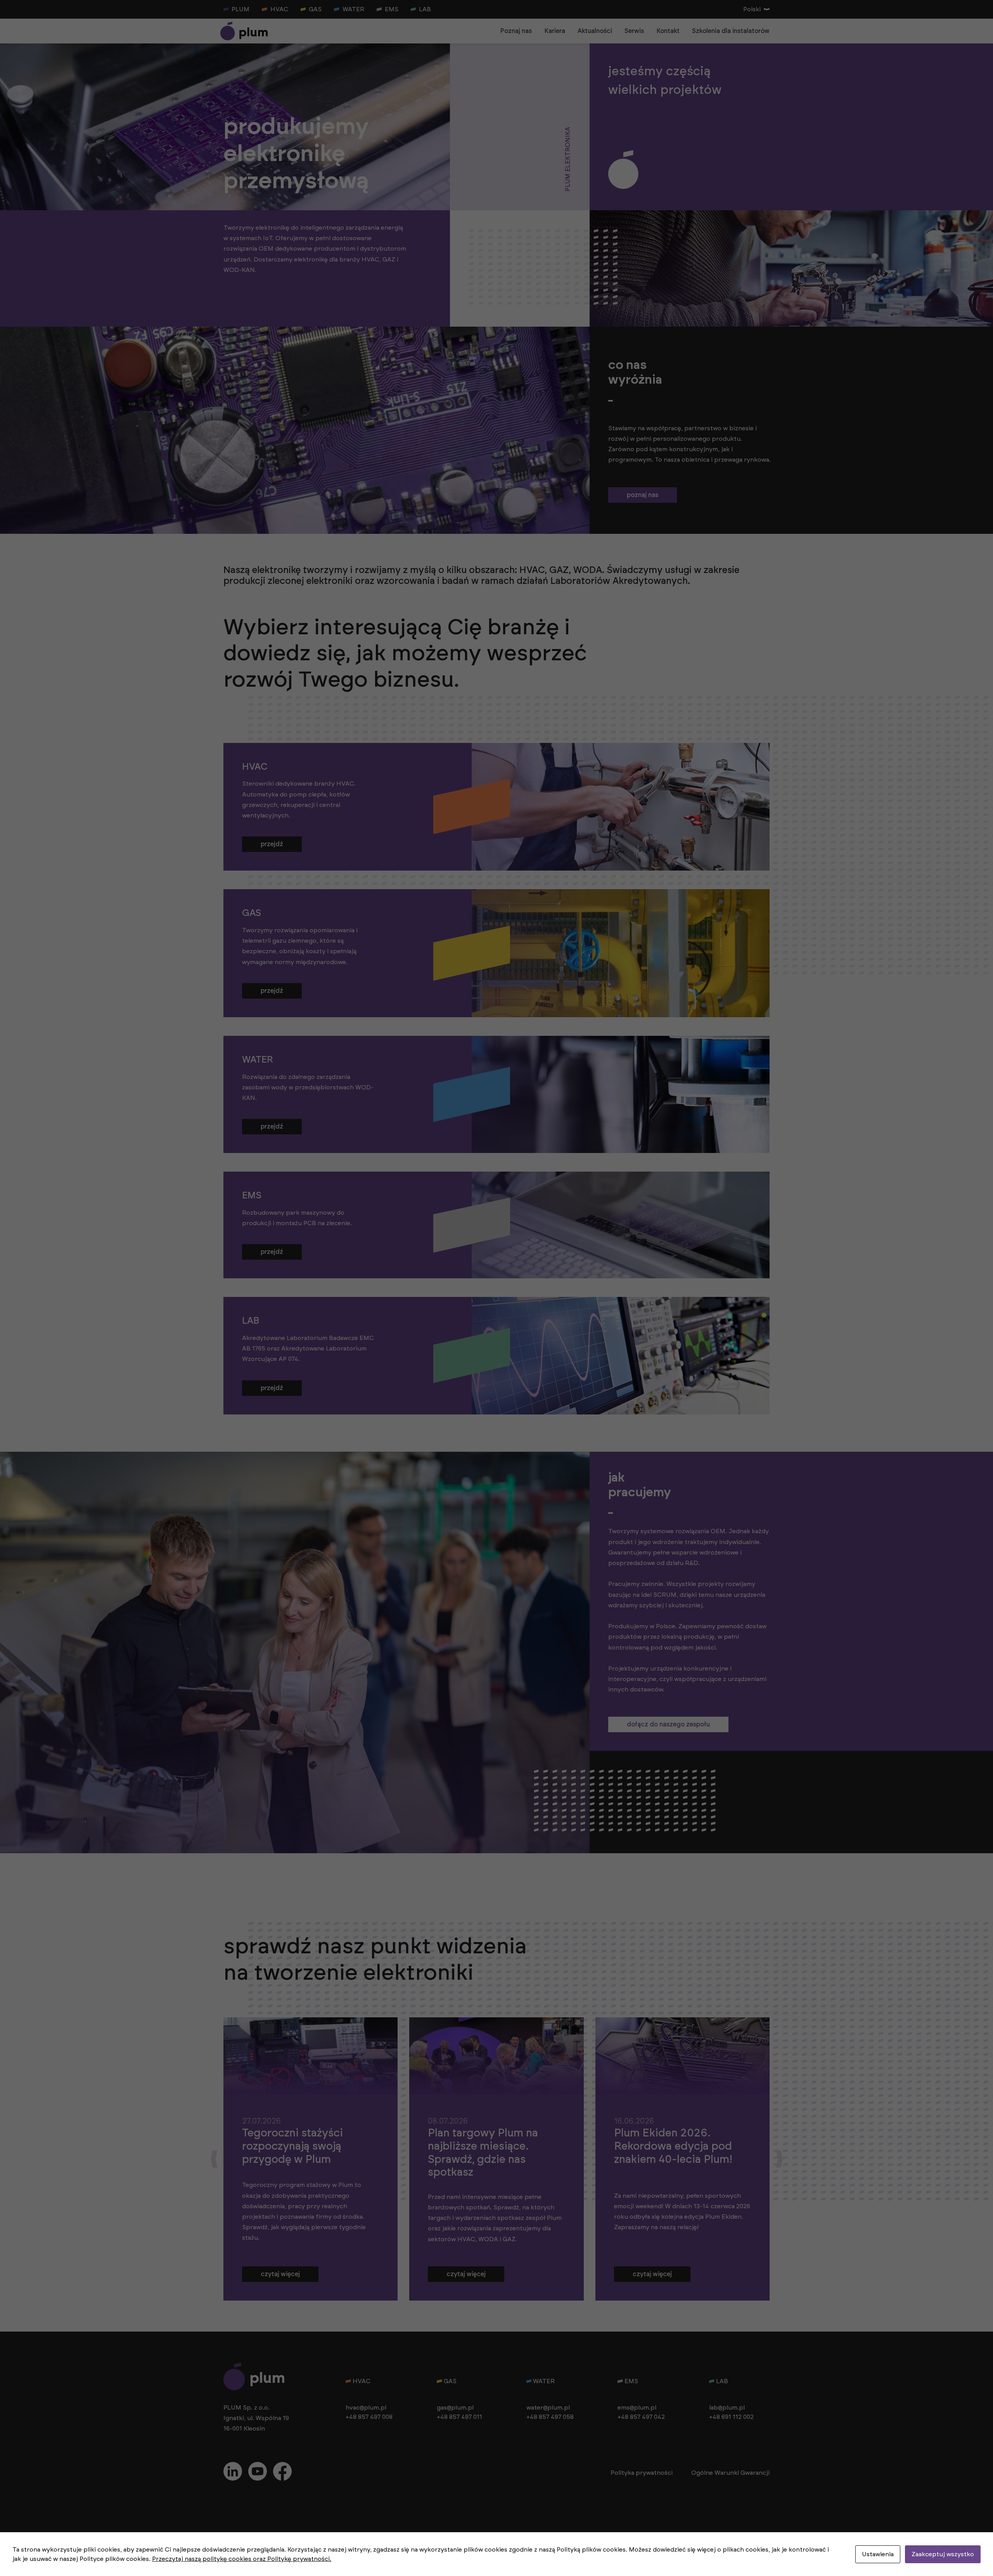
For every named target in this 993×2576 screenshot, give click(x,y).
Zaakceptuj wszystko (943, 2554)
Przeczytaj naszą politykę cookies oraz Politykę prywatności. (242, 2559)
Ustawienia (878, 2554)
